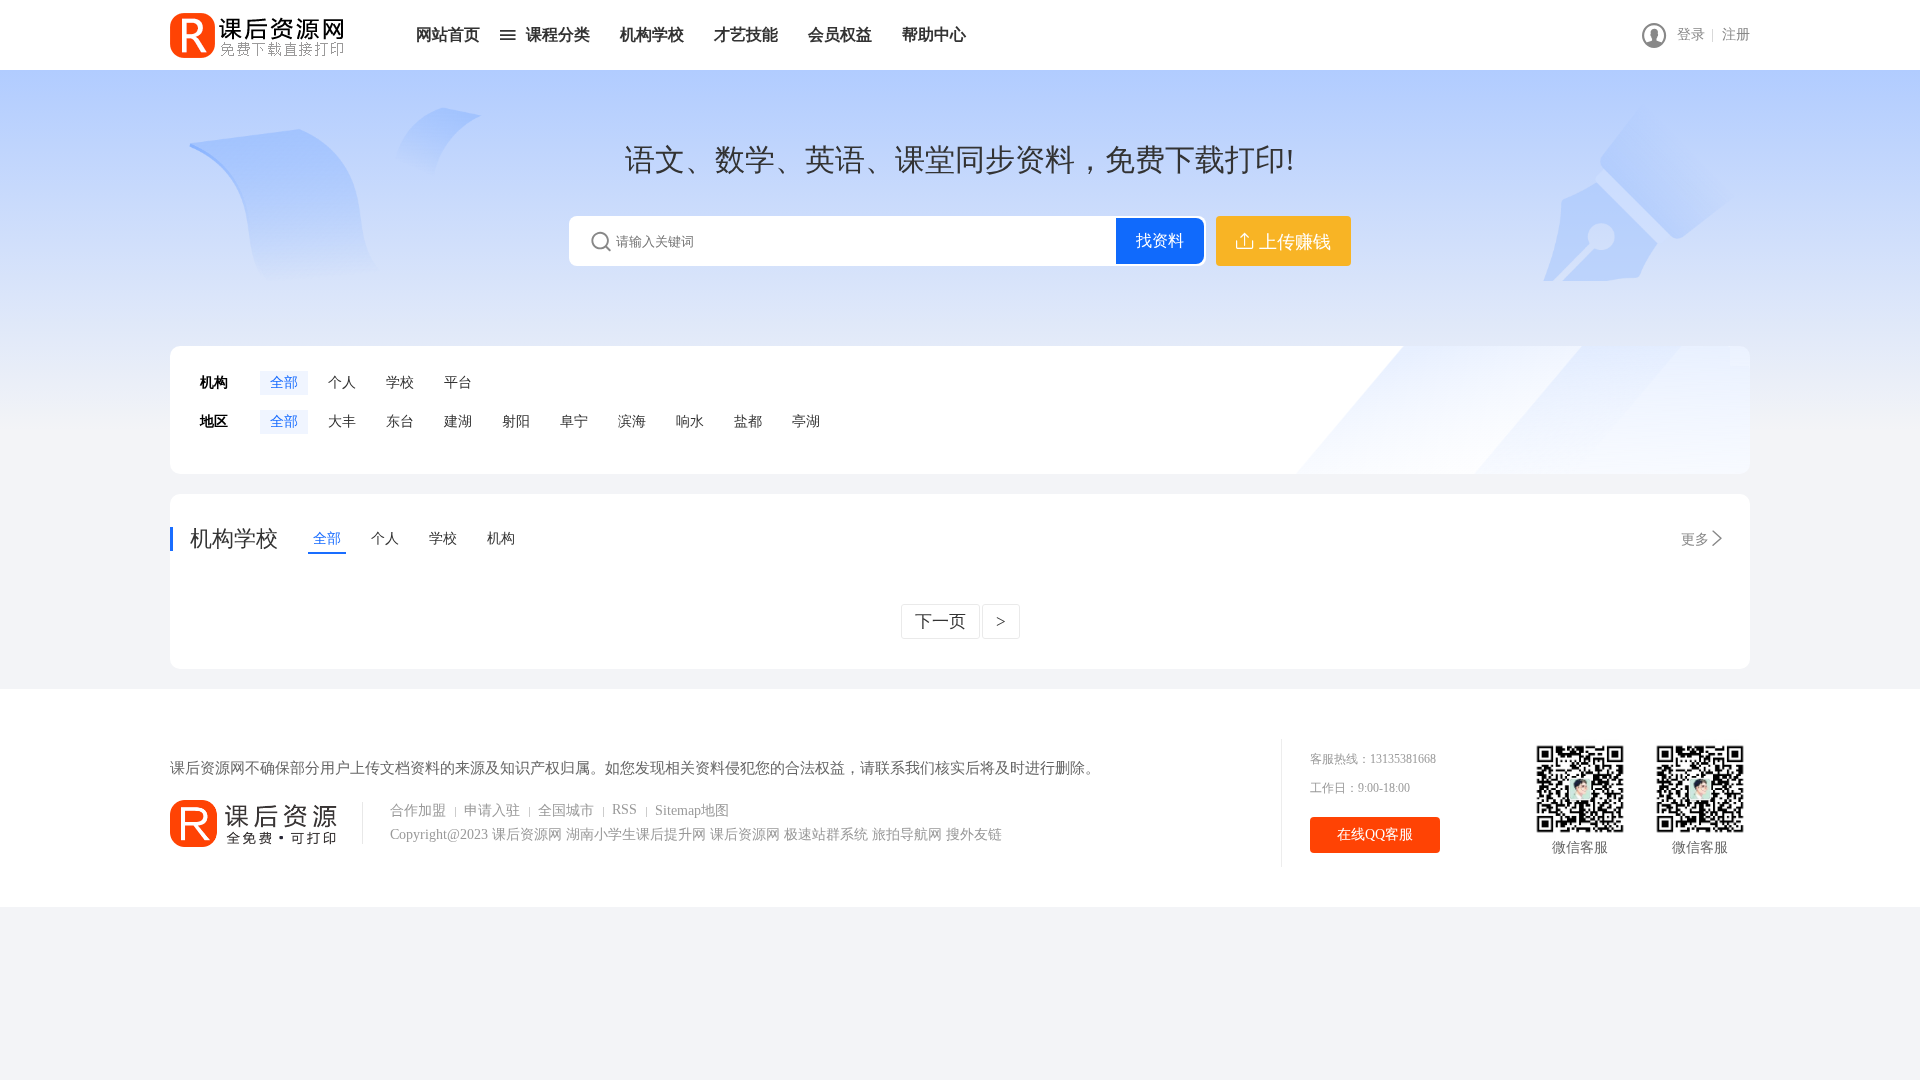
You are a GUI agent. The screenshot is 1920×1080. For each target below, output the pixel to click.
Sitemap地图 (692, 810)
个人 (342, 382)
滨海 (632, 421)
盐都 (748, 421)
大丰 (342, 421)
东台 (400, 421)
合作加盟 (418, 810)
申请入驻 (492, 810)
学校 (400, 382)
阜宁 (574, 421)
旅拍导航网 (909, 834)
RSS (624, 809)
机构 (501, 538)
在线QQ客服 (1375, 834)
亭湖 (806, 421)
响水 (690, 421)
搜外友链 (974, 834)
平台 (458, 382)
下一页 (940, 621)
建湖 (458, 421)
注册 (1736, 34)
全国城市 (566, 810)
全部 (284, 382)
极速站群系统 (828, 834)
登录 (1691, 34)
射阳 (516, 421)
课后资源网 (527, 834)
